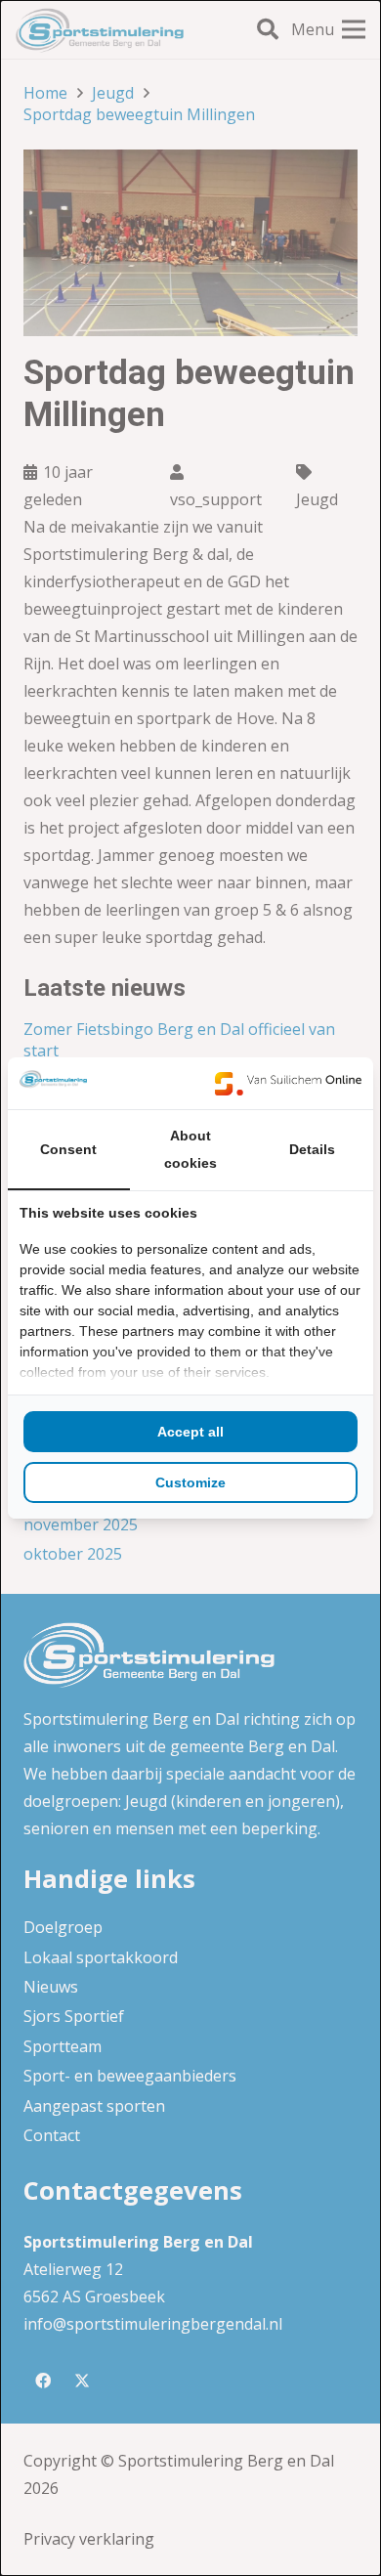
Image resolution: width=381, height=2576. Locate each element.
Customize (190, 1482)
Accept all (190, 1432)
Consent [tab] (68, 1149)
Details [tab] (312, 1149)
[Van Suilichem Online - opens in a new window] (288, 1083)
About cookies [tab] (190, 1149)
